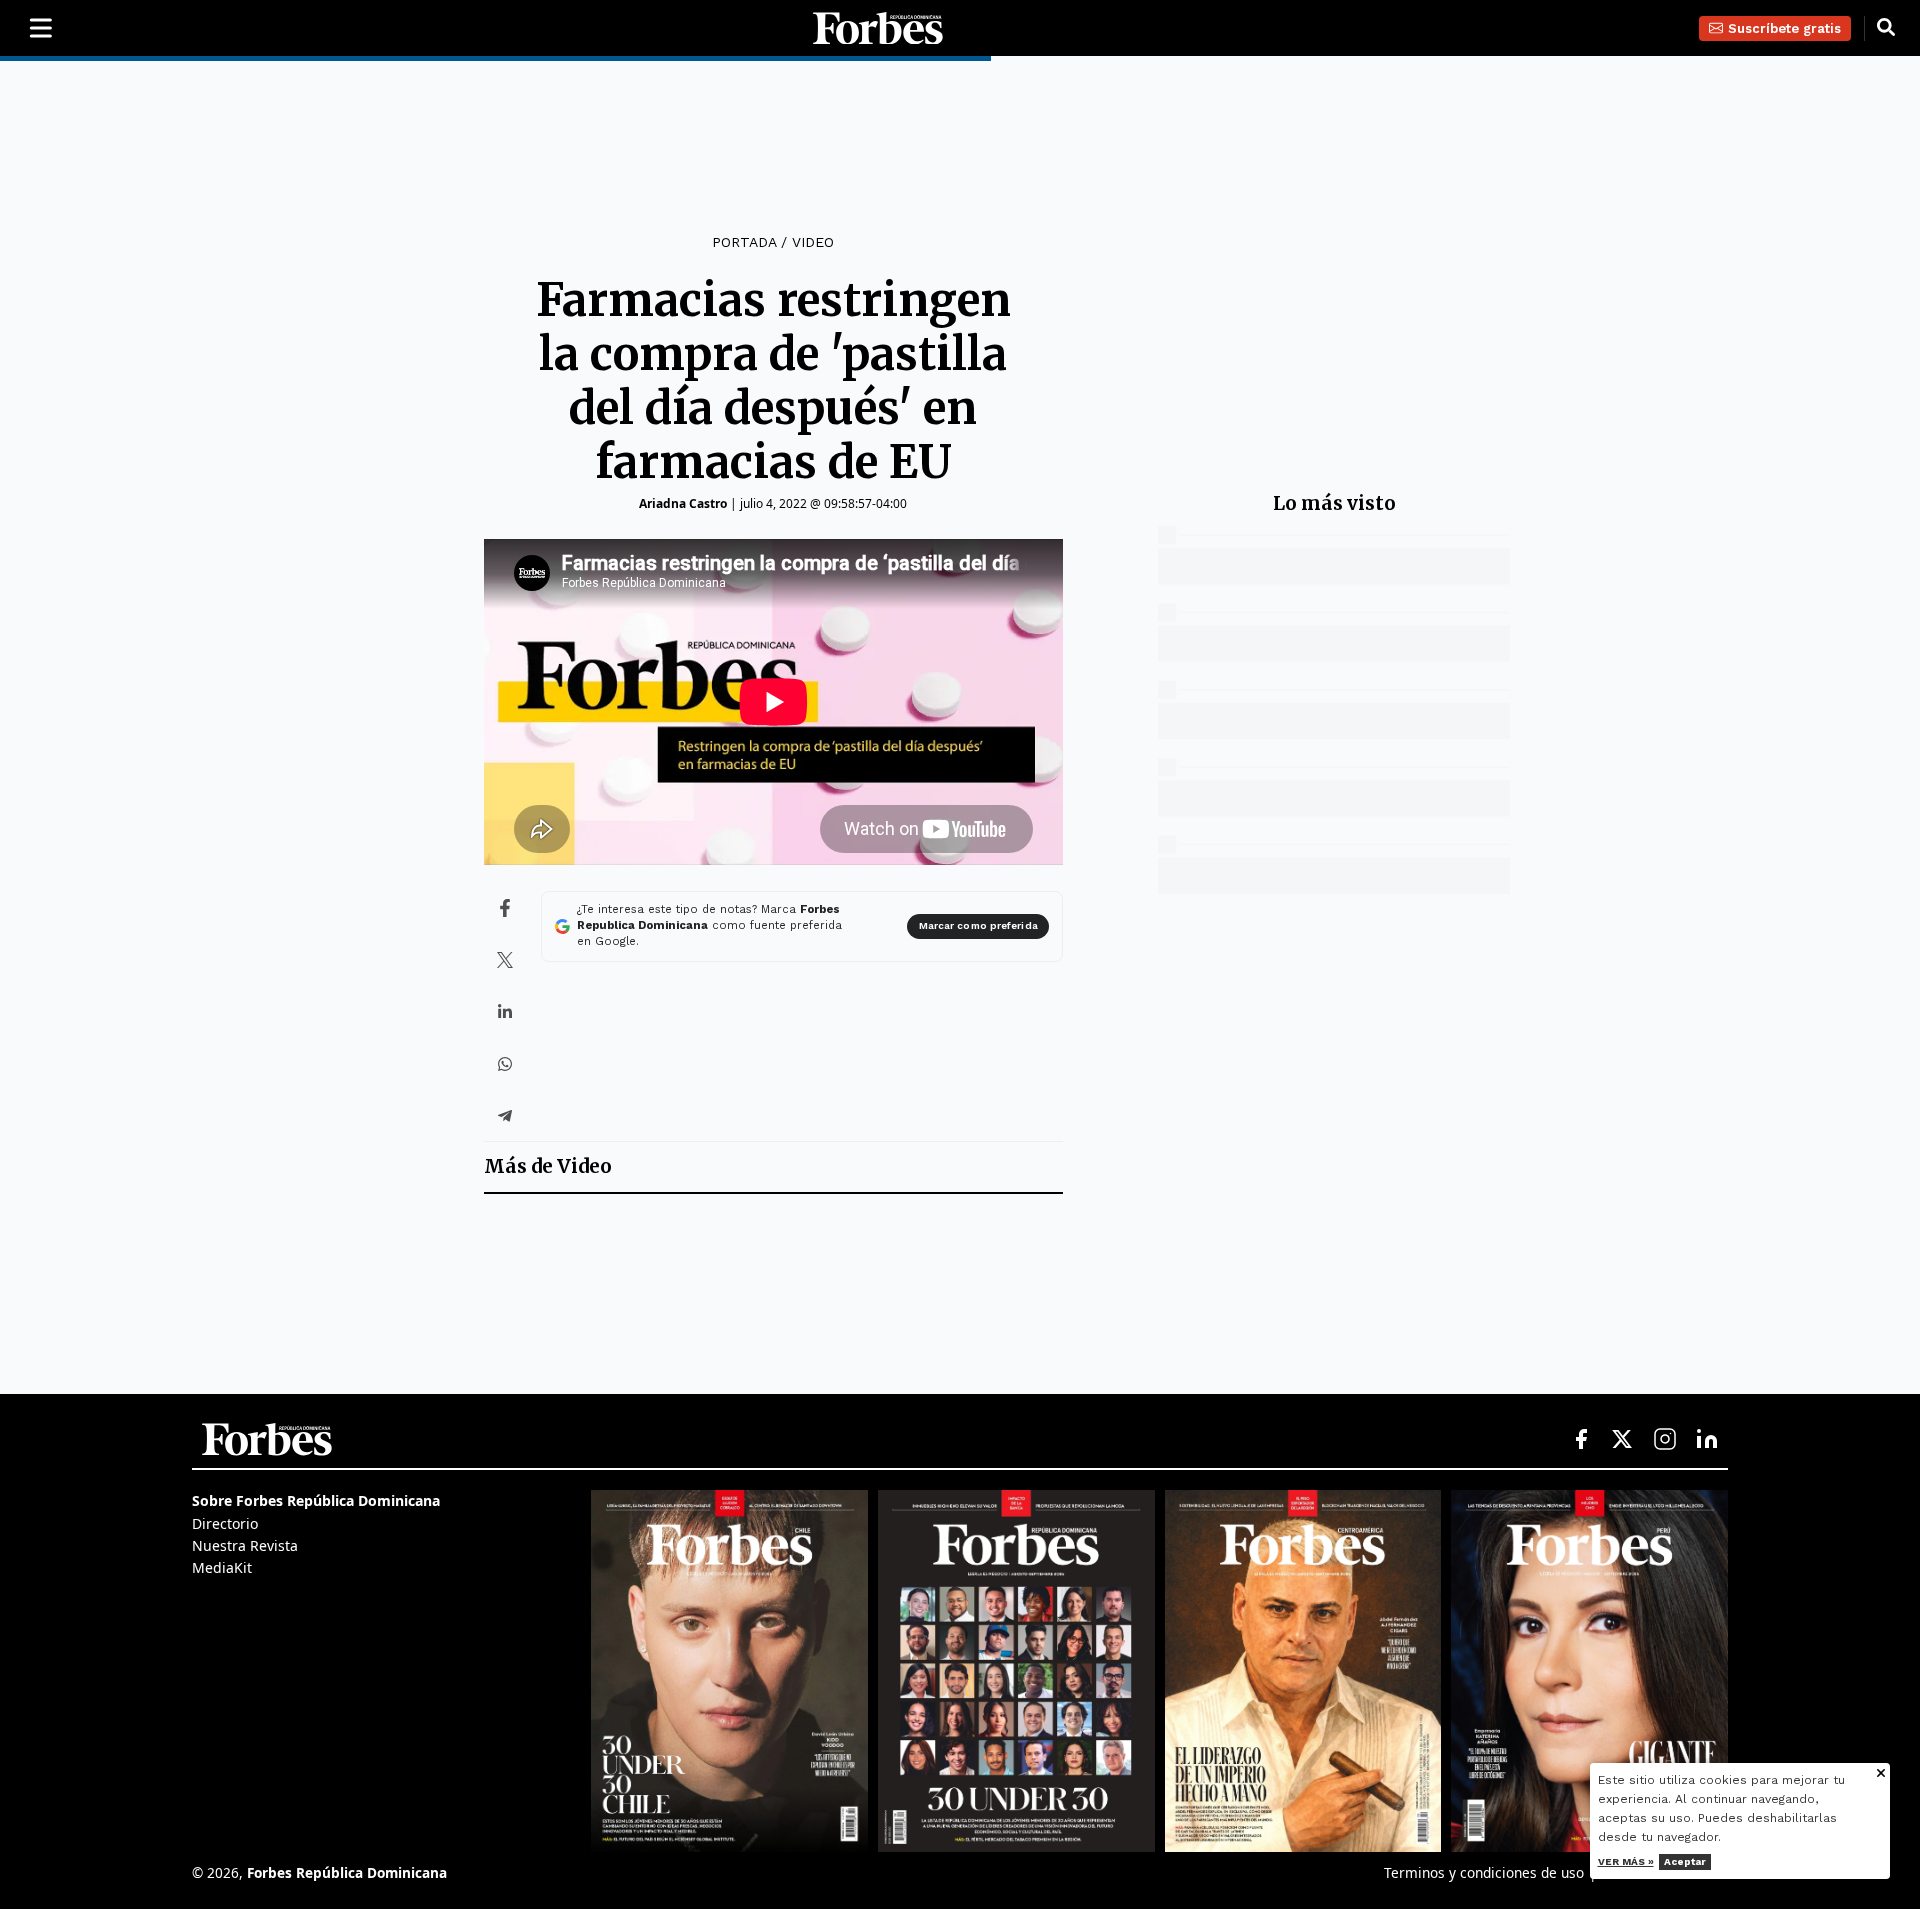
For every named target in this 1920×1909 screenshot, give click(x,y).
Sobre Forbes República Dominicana (316, 1500)
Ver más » (1626, 1861)
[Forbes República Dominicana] (878, 28)
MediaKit (222, 1567)
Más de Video (548, 1166)
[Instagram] (1665, 1440)
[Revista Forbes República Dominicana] (1016, 1671)
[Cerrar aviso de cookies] (1881, 1774)
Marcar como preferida (978, 925)
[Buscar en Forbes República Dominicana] (1886, 28)
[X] (1623, 1440)
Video (813, 242)
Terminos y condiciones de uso (1484, 1872)
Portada (744, 242)
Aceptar (1685, 1861)
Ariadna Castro (683, 503)
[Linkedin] (1707, 1440)
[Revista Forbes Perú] (1589, 1671)
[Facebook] (1581, 1440)
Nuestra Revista (245, 1545)
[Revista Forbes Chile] (729, 1671)
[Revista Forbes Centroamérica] (1303, 1671)
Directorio (225, 1523)
